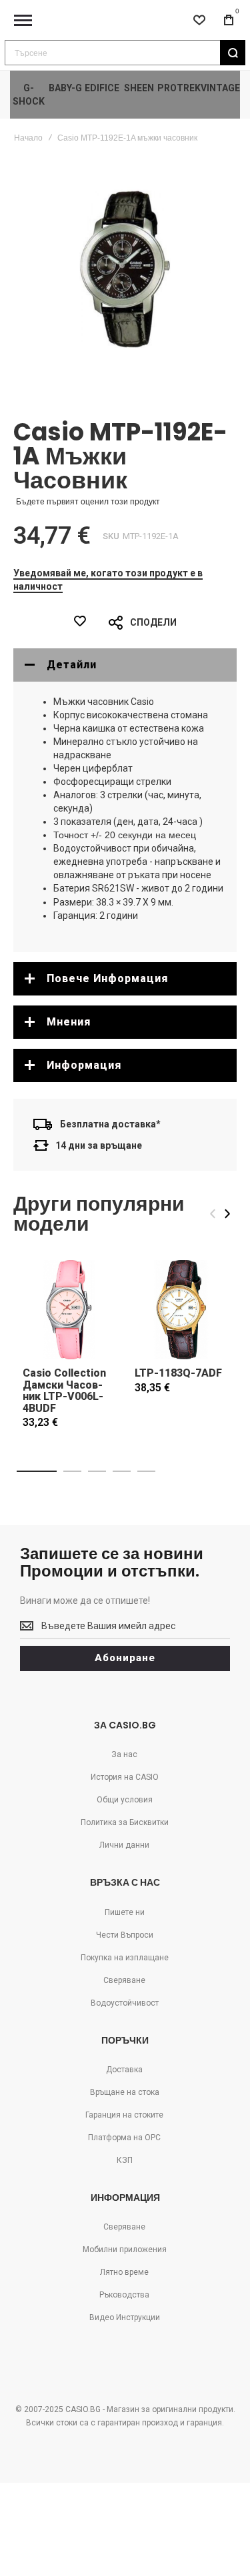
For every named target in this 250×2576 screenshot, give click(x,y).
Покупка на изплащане (125, 1958)
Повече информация (107, 978)
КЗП (125, 2160)
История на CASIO (125, 1777)
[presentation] (227, 1214)
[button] (37, 1471)
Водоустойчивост (125, 2003)
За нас (124, 1754)
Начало (28, 138)
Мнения (69, 1022)
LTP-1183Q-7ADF (178, 1373)
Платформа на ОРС (124, 2138)
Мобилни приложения (125, 2250)
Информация (84, 1065)
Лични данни (124, 1845)
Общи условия (125, 1800)
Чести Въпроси (125, 1935)
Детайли (72, 665)
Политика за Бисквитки (125, 1822)
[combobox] (125, 53)
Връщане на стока (125, 2092)
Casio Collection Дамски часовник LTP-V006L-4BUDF (64, 1391)
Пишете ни (125, 1912)
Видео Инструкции (125, 2317)
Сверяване (124, 1980)
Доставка (124, 2070)
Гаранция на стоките (124, 2115)
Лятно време (124, 2272)
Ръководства (124, 2295)
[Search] (233, 53)
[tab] (125, 665)
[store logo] (125, 20)
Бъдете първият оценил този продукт (88, 502)
